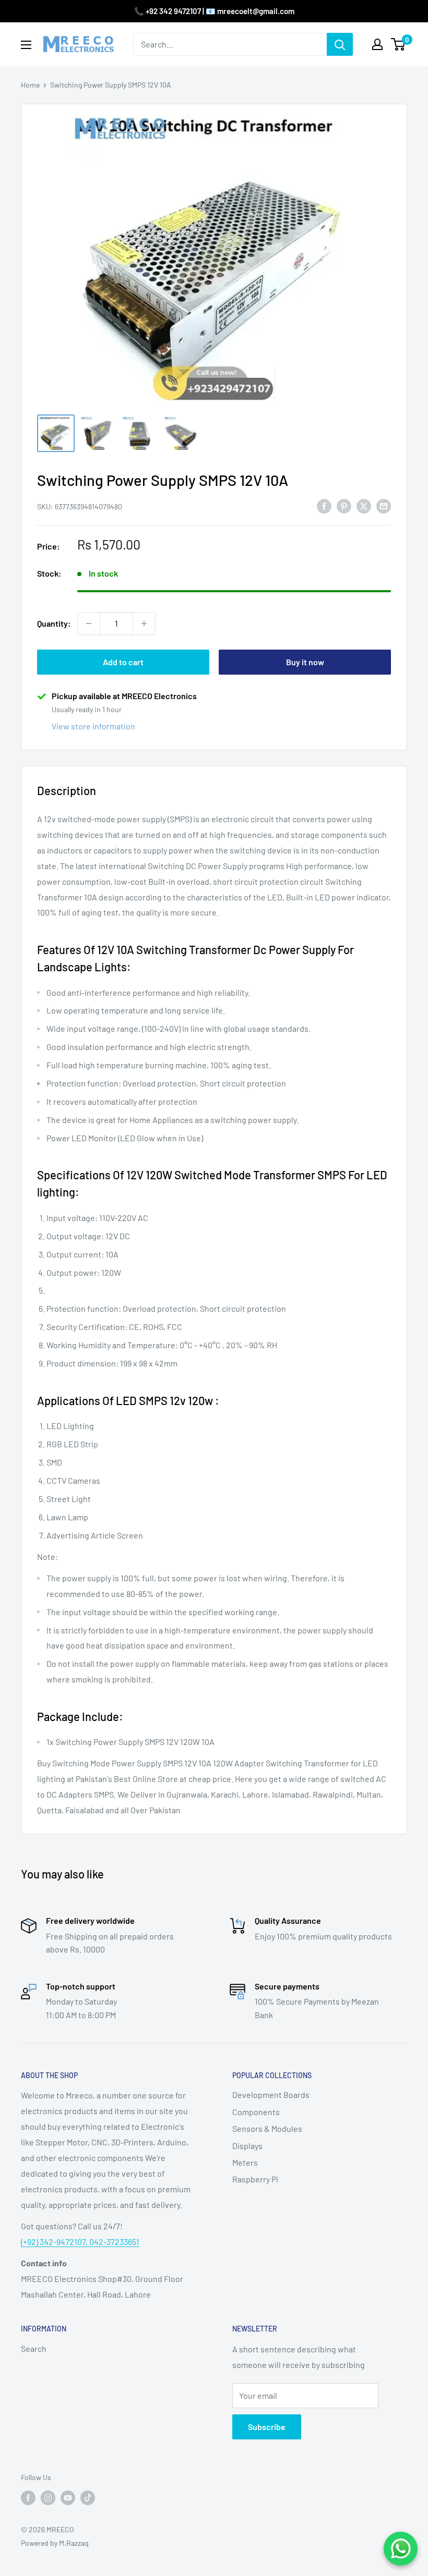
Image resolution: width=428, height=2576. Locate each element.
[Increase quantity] (144, 624)
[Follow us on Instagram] (48, 2497)
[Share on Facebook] (324, 505)
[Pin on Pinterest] (344, 505)
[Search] (340, 44)
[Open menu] (26, 45)
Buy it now (305, 662)
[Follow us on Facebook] (28, 2497)
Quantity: (54, 623)
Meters (245, 2162)
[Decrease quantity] (89, 624)
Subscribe (267, 2427)
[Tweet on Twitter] (364, 505)
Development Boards (271, 2095)
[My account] (377, 44)
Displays (247, 2146)
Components (256, 2112)
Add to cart (123, 662)
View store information (93, 726)
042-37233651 (114, 2242)
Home (30, 85)
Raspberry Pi (255, 2179)
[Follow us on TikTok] (88, 2497)
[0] (399, 44)
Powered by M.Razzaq (55, 2543)
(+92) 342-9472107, (55, 2242)
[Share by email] (384, 505)
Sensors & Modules (267, 2128)
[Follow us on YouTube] (68, 2497)
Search (34, 2348)
